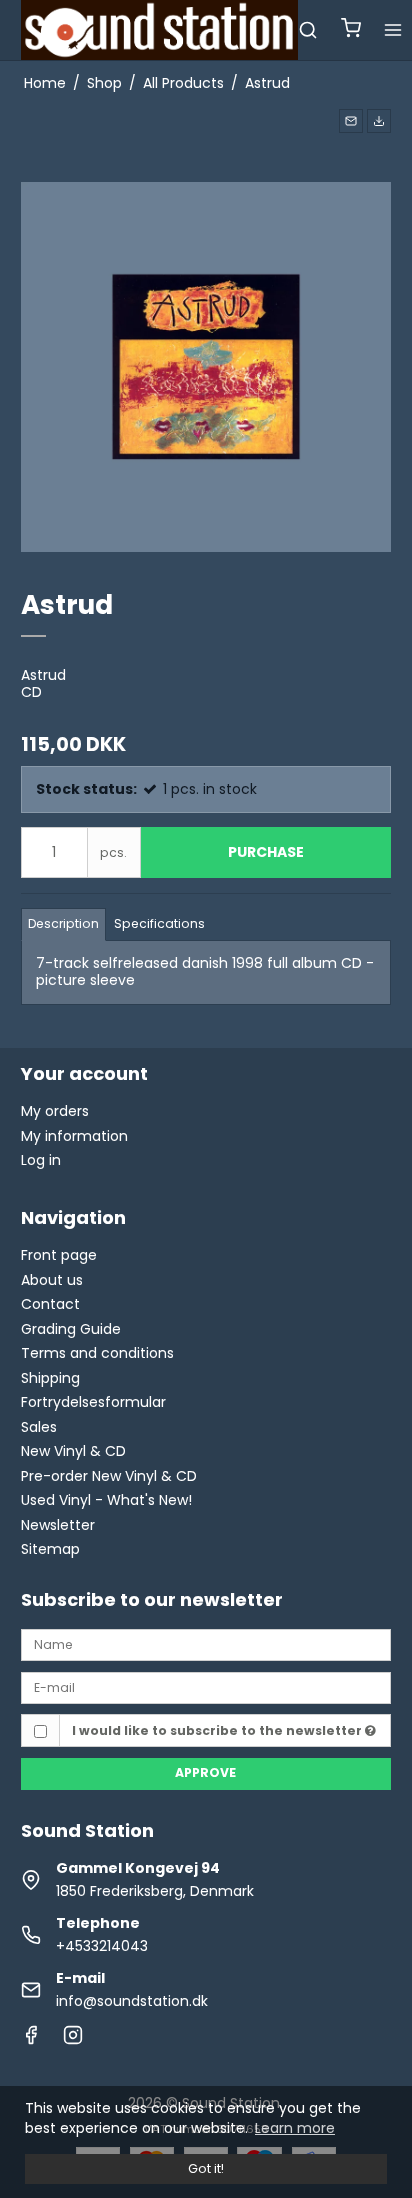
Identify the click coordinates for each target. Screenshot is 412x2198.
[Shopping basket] (351, 30)
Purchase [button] (266, 852)
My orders (55, 1111)
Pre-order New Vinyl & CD (109, 1476)
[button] (351, 121)
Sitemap (50, 1549)
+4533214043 (102, 1946)
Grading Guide (71, 1329)
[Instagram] (73, 2040)
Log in (41, 1160)
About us (52, 1280)
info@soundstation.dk (132, 2001)
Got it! (206, 2168)
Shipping (50, 1378)
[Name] (206, 1644)
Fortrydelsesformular (93, 1402)
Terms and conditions (97, 1353)
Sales (39, 1427)
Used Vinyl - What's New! (106, 1500)
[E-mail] (206, 1687)
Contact (50, 1304)
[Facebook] (31, 2040)
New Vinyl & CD (73, 1451)
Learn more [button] (295, 2128)
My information (74, 1136)
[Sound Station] (160, 30)
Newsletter (58, 1525)
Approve (205, 1772)
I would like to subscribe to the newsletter (218, 1730)
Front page (59, 1255)
